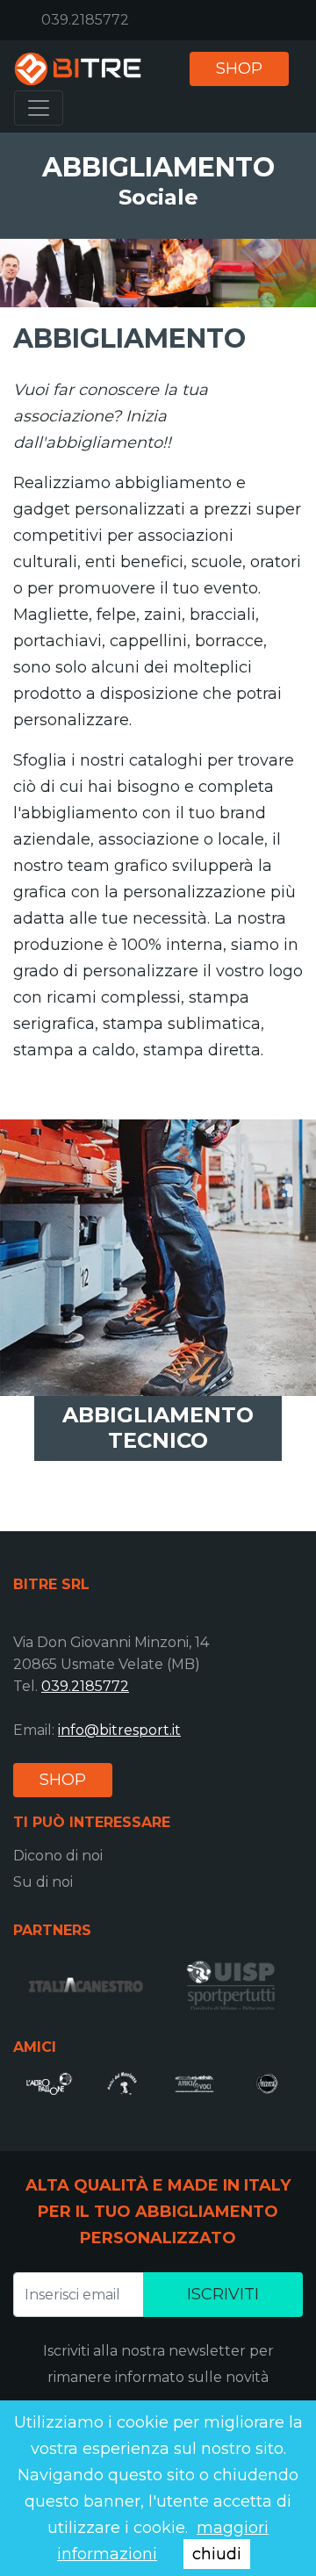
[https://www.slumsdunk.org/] (267, 2083)
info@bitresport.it (119, 1730)
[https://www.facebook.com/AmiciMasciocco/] (122, 2083)
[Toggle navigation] (39, 108)
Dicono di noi (58, 1856)
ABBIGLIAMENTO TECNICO (158, 1428)
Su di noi (43, 1882)
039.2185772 (85, 20)
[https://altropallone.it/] (50, 2083)
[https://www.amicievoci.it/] (194, 2083)
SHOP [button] (239, 68)
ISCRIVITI (223, 2294)
